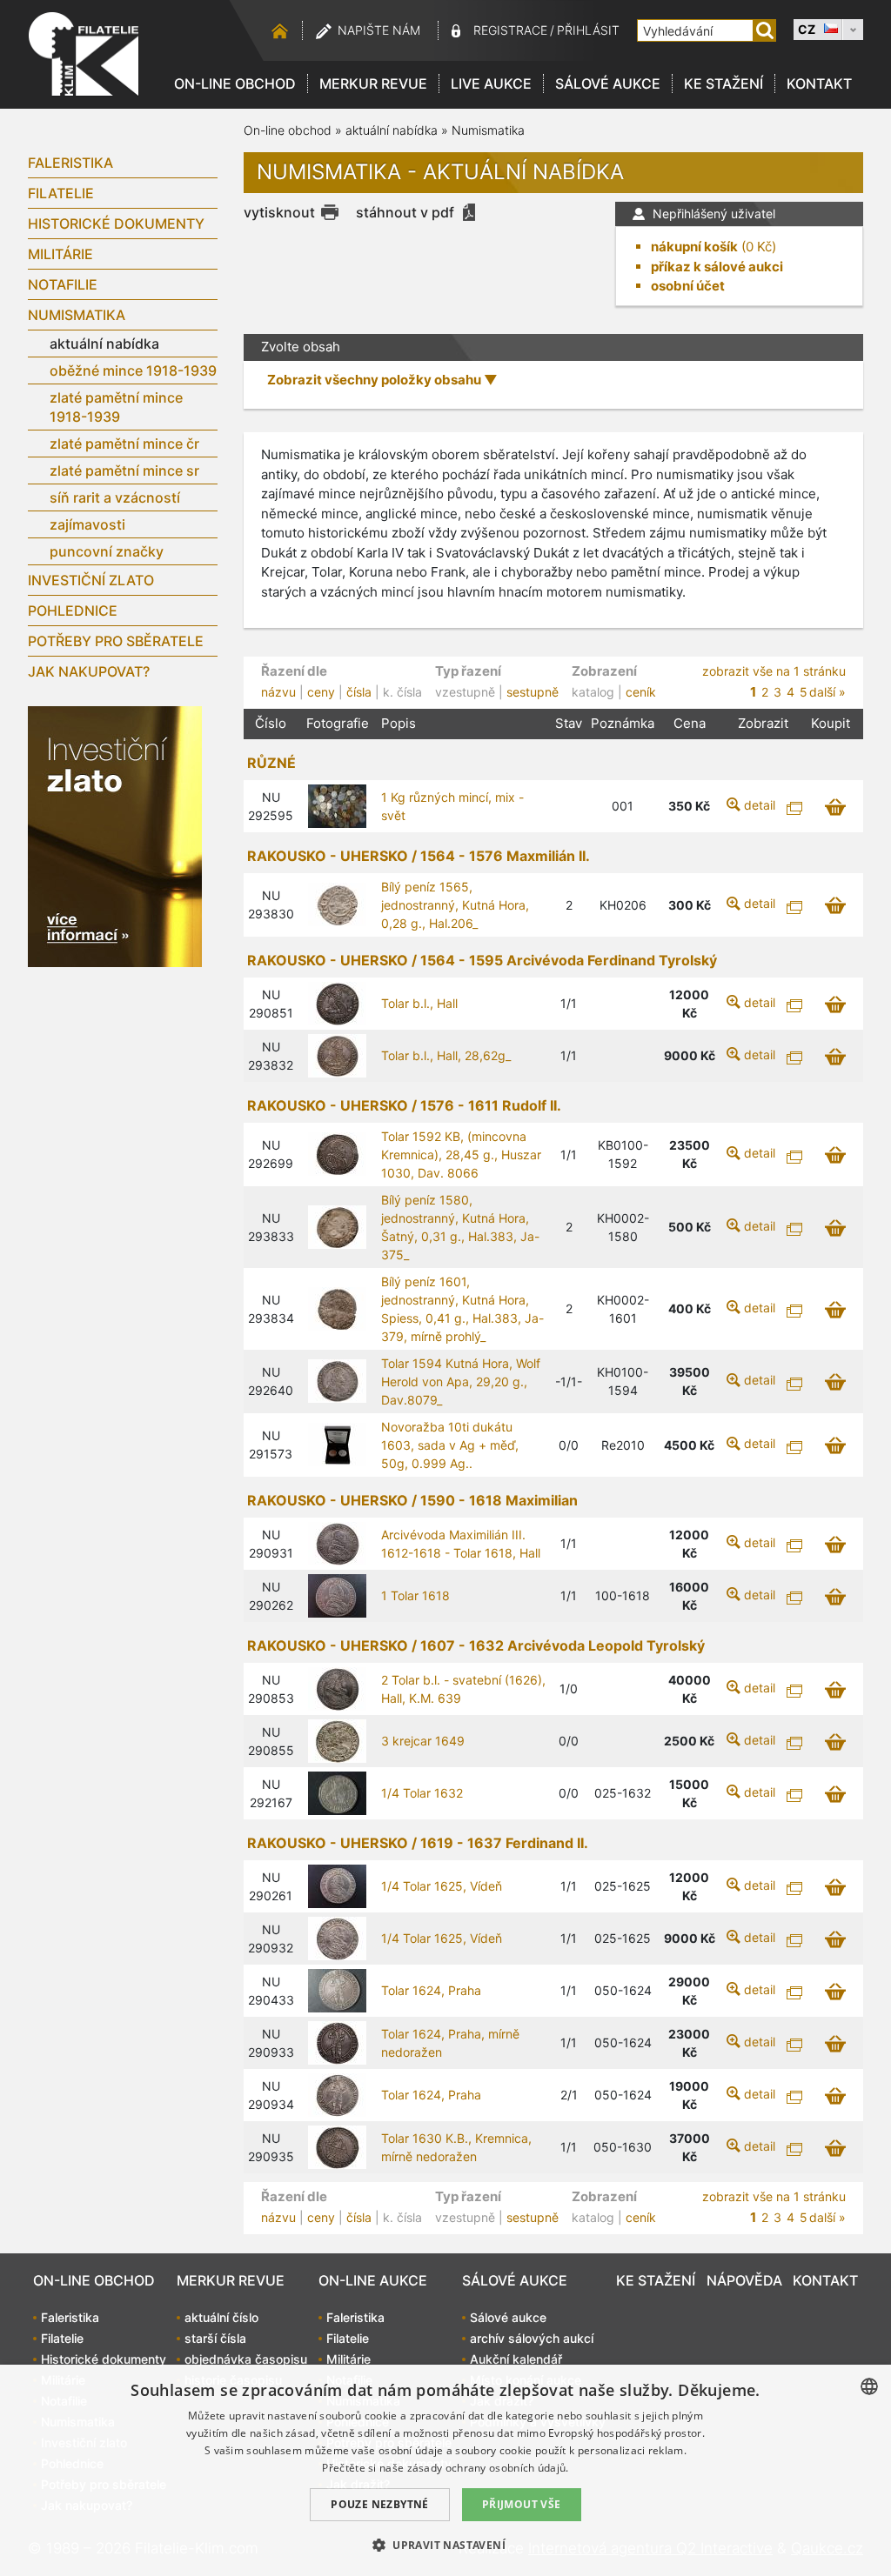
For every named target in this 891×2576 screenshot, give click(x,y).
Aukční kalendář (516, 2359)
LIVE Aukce (491, 83)
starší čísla (215, 2338)
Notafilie (63, 284)
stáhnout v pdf (405, 212)
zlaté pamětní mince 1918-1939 (116, 407)
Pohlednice (73, 611)
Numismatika (77, 315)
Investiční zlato (91, 580)
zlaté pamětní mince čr (124, 444)
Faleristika (70, 163)
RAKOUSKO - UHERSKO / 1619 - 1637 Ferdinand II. (418, 1843)
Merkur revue (373, 83)
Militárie (60, 254)
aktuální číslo (221, 2317)
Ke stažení (724, 83)
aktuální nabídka (104, 344)
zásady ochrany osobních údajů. (488, 2468)
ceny (321, 692)
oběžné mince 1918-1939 (133, 370)
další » (827, 692)
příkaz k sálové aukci (717, 267)
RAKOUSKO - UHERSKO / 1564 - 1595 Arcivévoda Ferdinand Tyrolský (482, 960)
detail (760, 805)
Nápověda (744, 2280)
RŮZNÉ (271, 763)
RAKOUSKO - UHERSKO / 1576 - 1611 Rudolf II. (404, 1105)
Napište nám (379, 30)
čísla (359, 692)
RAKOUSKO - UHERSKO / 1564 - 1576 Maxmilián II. (419, 856)
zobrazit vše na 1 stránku (774, 671)
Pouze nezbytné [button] (380, 2504)
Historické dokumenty (116, 224)
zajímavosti (87, 524)
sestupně (533, 692)
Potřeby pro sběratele (116, 641)
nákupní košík (694, 247)
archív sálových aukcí (532, 2338)
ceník (641, 692)
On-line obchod (235, 83)
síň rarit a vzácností (115, 497)
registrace (510, 30)
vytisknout (279, 212)
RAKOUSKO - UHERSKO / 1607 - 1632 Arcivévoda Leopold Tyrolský (476, 1645)
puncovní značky (107, 551)
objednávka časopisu (246, 2359)
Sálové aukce (608, 83)
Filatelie (61, 193)
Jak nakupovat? (89, 671)
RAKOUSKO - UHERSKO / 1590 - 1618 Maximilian (412, 1500)
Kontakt (819, 83)
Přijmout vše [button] (522, 2504)
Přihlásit (588, 30)
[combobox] (869, 2386)
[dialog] (445, 2470)
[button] (445, 2545)
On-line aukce (373, 2280)
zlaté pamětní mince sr (124, 470)
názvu (278, 692)
